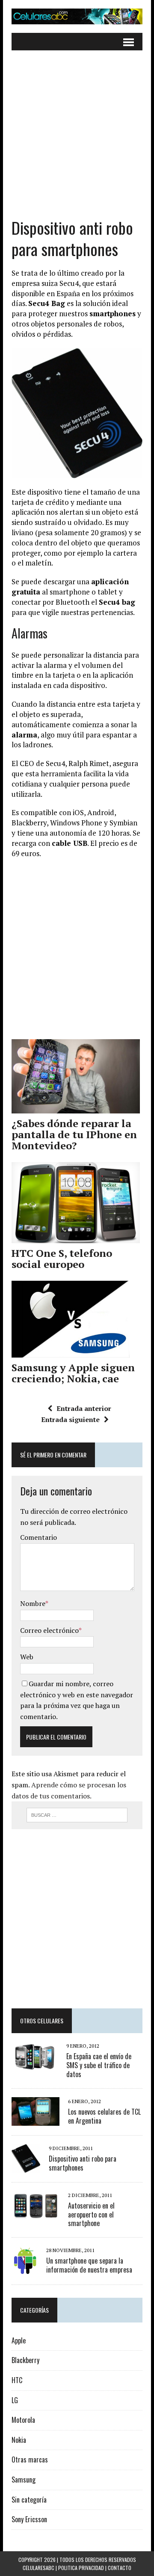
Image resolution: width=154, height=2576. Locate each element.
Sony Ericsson (29, 2519)
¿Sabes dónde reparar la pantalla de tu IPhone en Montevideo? (74, 1135)
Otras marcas (30, 2459)
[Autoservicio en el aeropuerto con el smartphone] (36, 2214)
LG (15, 2400)
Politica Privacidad (81, 2568)
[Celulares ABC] (77, 16)
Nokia (19, 2440)
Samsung (24, 2480)
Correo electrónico (49, 1630)
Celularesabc (38, 2568)
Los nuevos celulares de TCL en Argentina (104, 2116)
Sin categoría (29, 2500)
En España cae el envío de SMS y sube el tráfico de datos (99, 2065)
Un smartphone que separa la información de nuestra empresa (89, 2265)
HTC (17, 2380)
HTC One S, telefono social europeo (62, 1259)
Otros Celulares (42, 2021)
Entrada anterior (84, 1408)
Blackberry (25, 2360)
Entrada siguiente (70, 1419)
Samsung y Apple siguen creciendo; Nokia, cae (73, 1373)
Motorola (23, 2420)
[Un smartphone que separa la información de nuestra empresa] (25, 2269)
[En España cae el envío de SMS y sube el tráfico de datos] (35, 2064)
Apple (19, 2340)
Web (27, 1657)
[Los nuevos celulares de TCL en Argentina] (36, 2120)
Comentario (38, 1537)
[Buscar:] (77, 1814)
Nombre (33, 1603)
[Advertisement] (77, 140)
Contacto (120, 2568)
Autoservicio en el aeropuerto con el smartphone (91, 2215)
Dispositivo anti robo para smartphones (83, 2163)
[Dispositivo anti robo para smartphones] (26, 2167)
